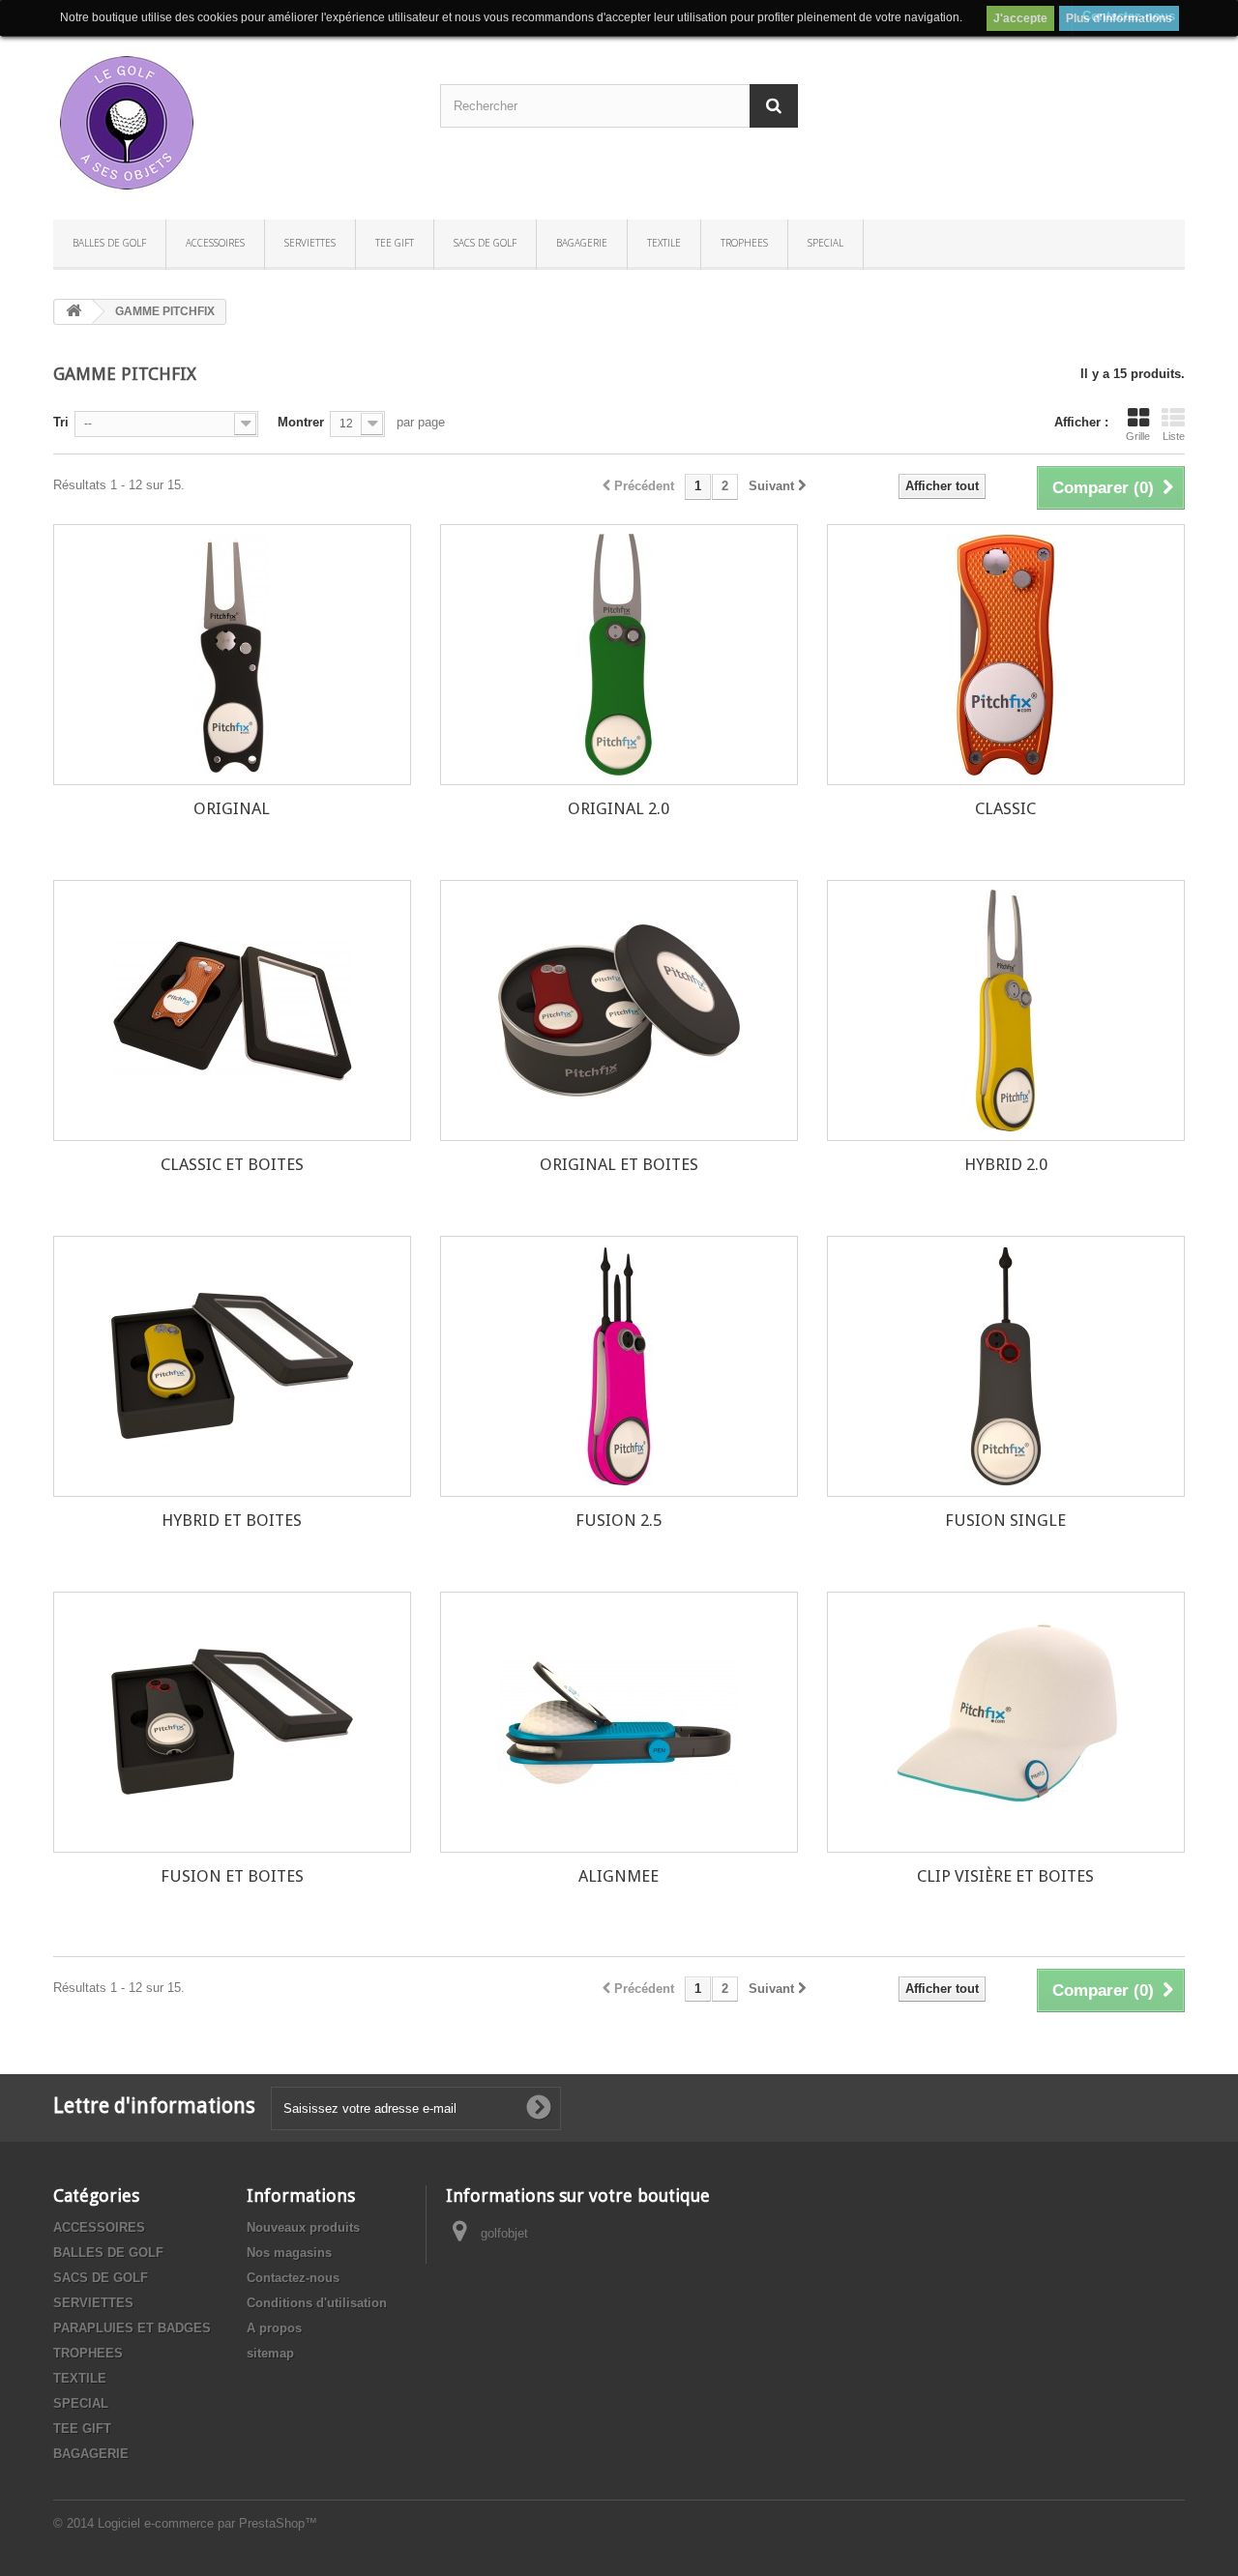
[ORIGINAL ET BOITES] (619, 1010)
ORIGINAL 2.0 (619, 808)
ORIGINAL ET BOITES (619, 1164)
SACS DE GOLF (485, 243)
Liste (1174, 436)
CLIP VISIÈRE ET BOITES (1005, 1876)
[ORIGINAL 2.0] (619, 655)
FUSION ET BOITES (232, 1876)
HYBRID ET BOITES (232, 1520)
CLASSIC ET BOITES (232, 1164)
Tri (61, 422)
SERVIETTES (310, 243)
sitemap (270, 2353)
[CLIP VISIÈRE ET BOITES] (1006, 1722)
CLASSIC (1005, 808)
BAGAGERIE (582, 243)
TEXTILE (664, 243)
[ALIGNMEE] (619, 1722)
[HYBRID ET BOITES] (232, 1366)
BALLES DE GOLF (109, 243)
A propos (274, 2328)
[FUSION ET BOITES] (232, 1722)
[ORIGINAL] (232, 655)
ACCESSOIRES (215, 243)
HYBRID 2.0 (1006, 1164)
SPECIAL (825, 243)
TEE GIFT (395, 243)
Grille (1138, 436)
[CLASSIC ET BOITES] (232, 1010)
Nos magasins (289, 2253)
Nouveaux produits (303, 2227)
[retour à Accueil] (74, 312)
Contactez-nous (293, 2278)
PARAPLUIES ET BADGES (132, 2328)
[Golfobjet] (232, 123)
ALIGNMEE (619, 1876)
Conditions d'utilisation (317, 2303)
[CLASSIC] (1006, 655)
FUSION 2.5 (619, 1520)
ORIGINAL (232, 808)
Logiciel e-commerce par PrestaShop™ (207, 2523)
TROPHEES (744, 243)
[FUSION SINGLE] (1006, 1366)
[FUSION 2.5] (619, 1366)
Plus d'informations (1119, 18)
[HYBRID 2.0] (1006, 1010)
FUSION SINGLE (1005, 1520)
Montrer (301, 422)
